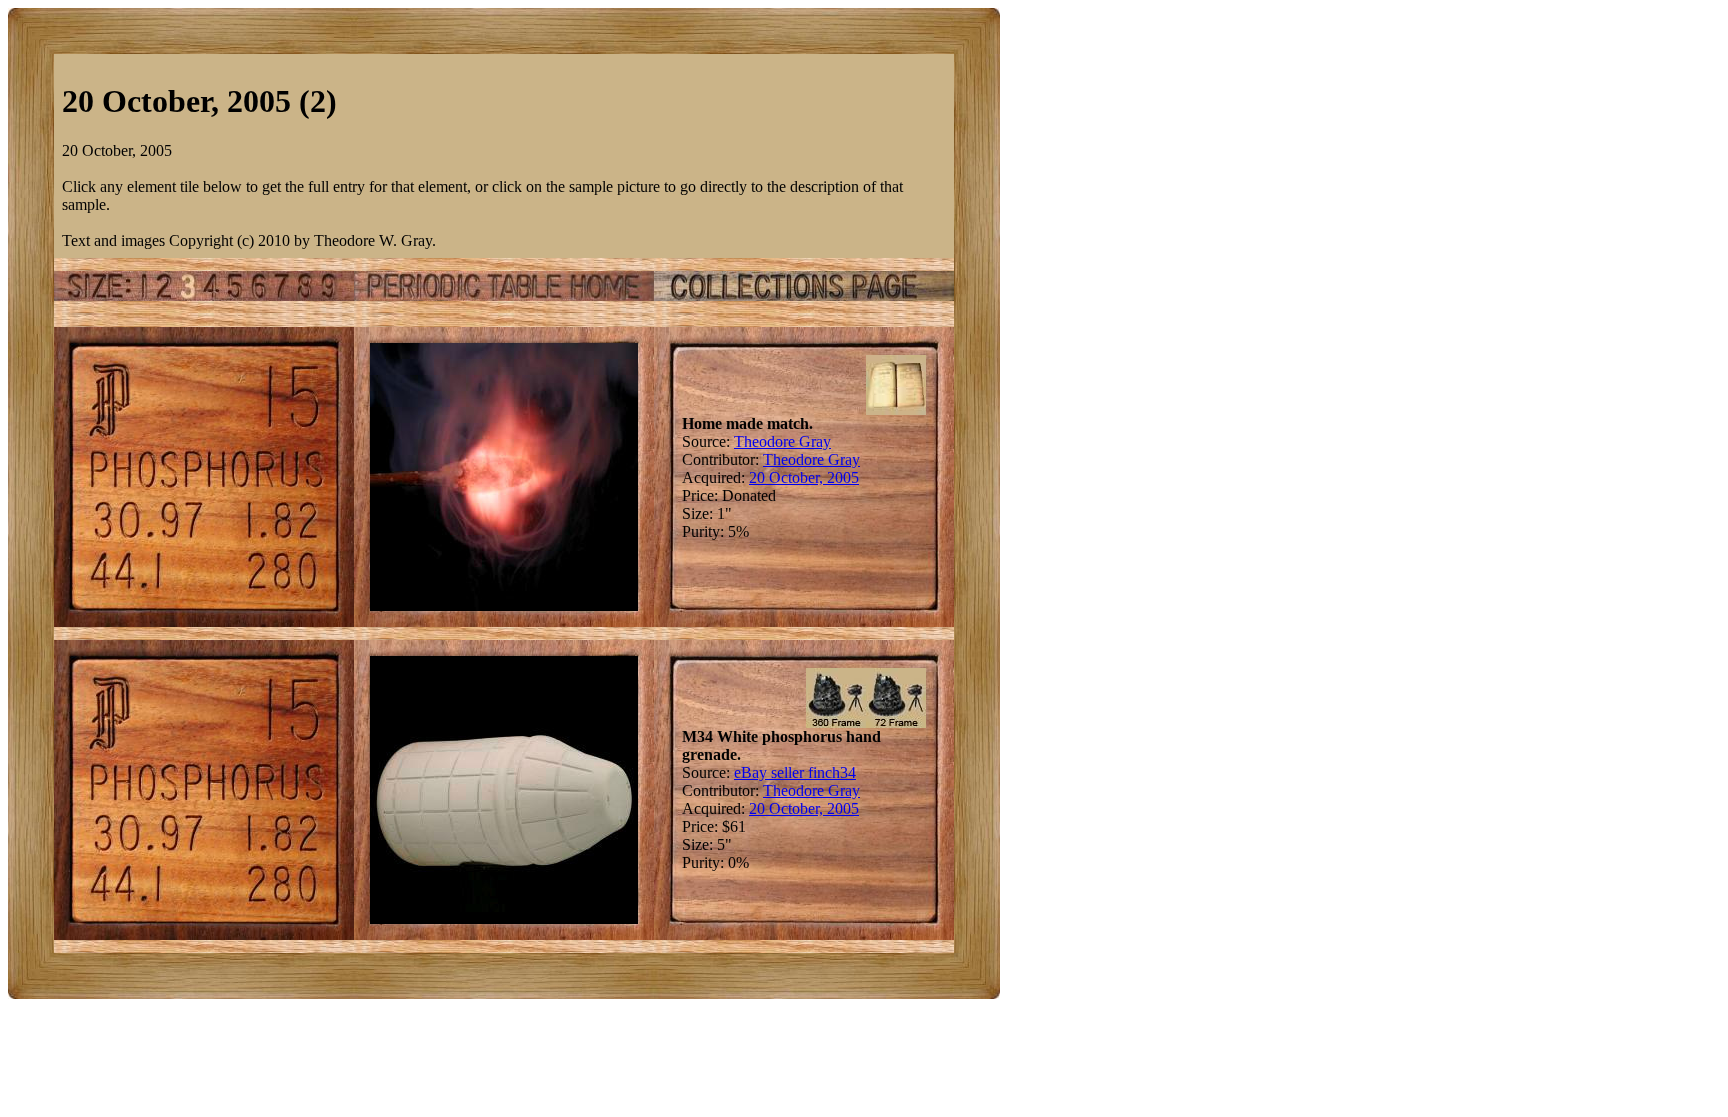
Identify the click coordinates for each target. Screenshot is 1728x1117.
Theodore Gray (782, 441)
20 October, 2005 (804, 477)
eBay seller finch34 (795, 772)
